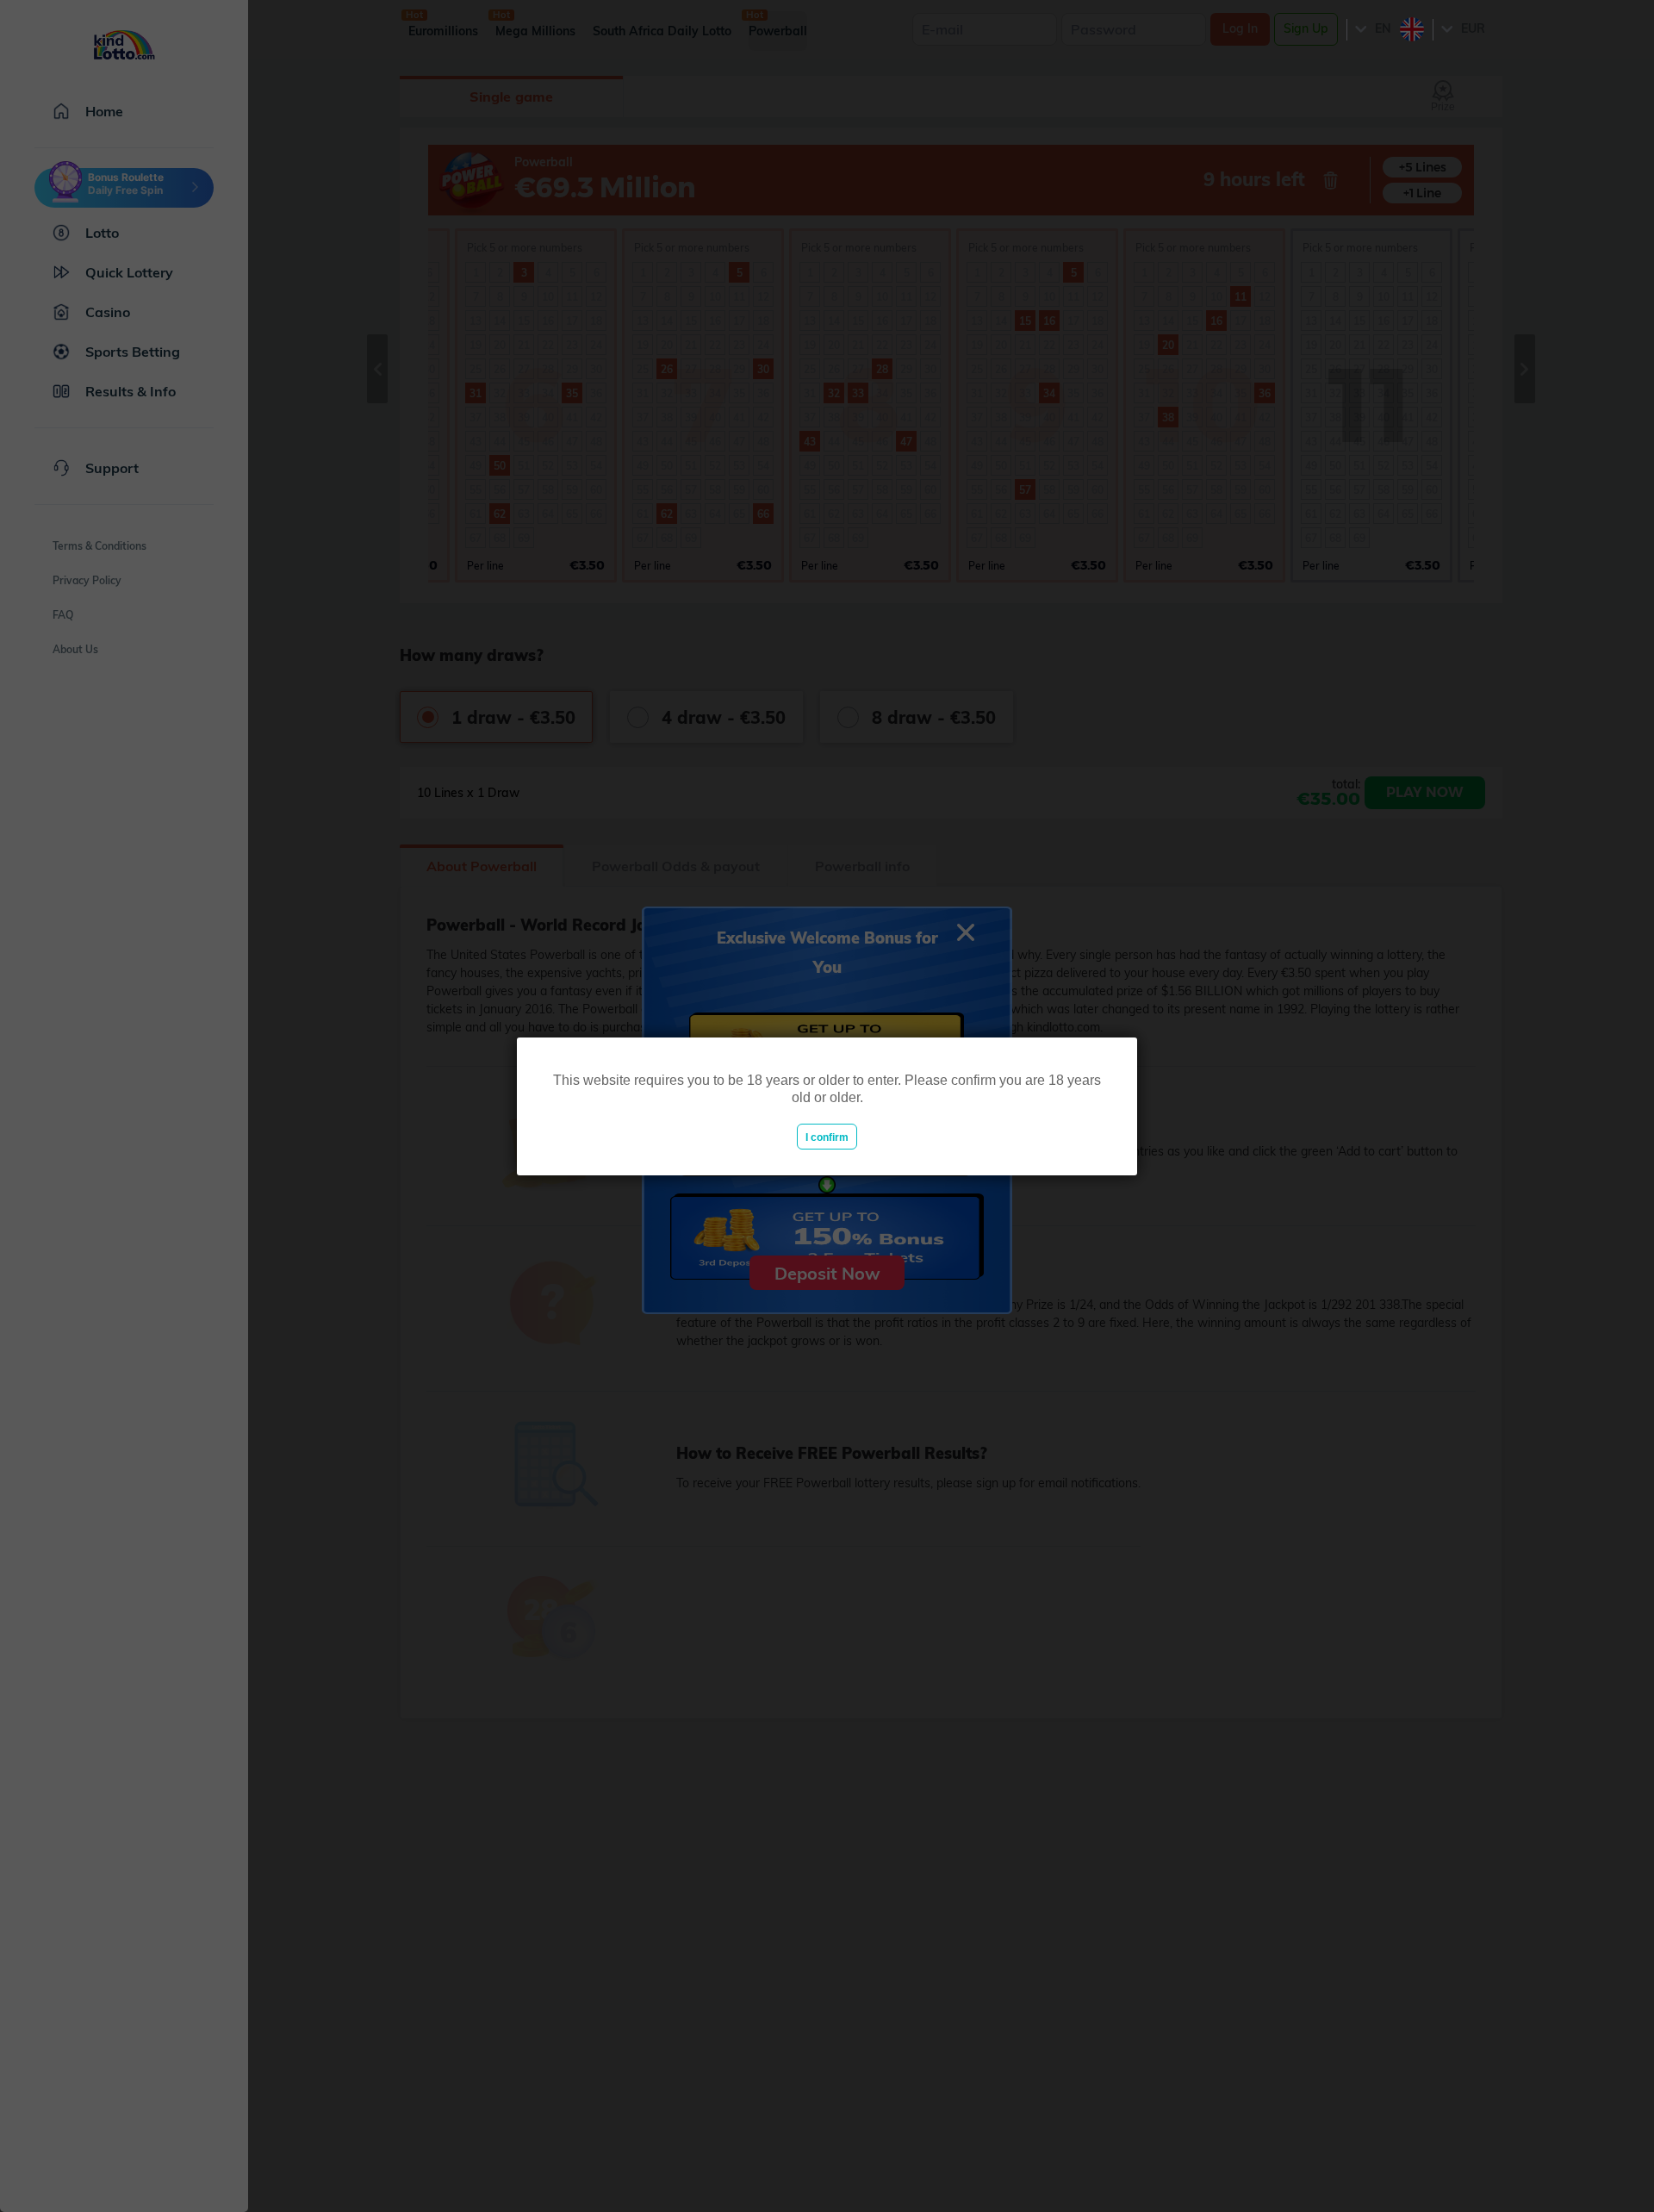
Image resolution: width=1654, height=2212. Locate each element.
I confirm (827, 1137)
